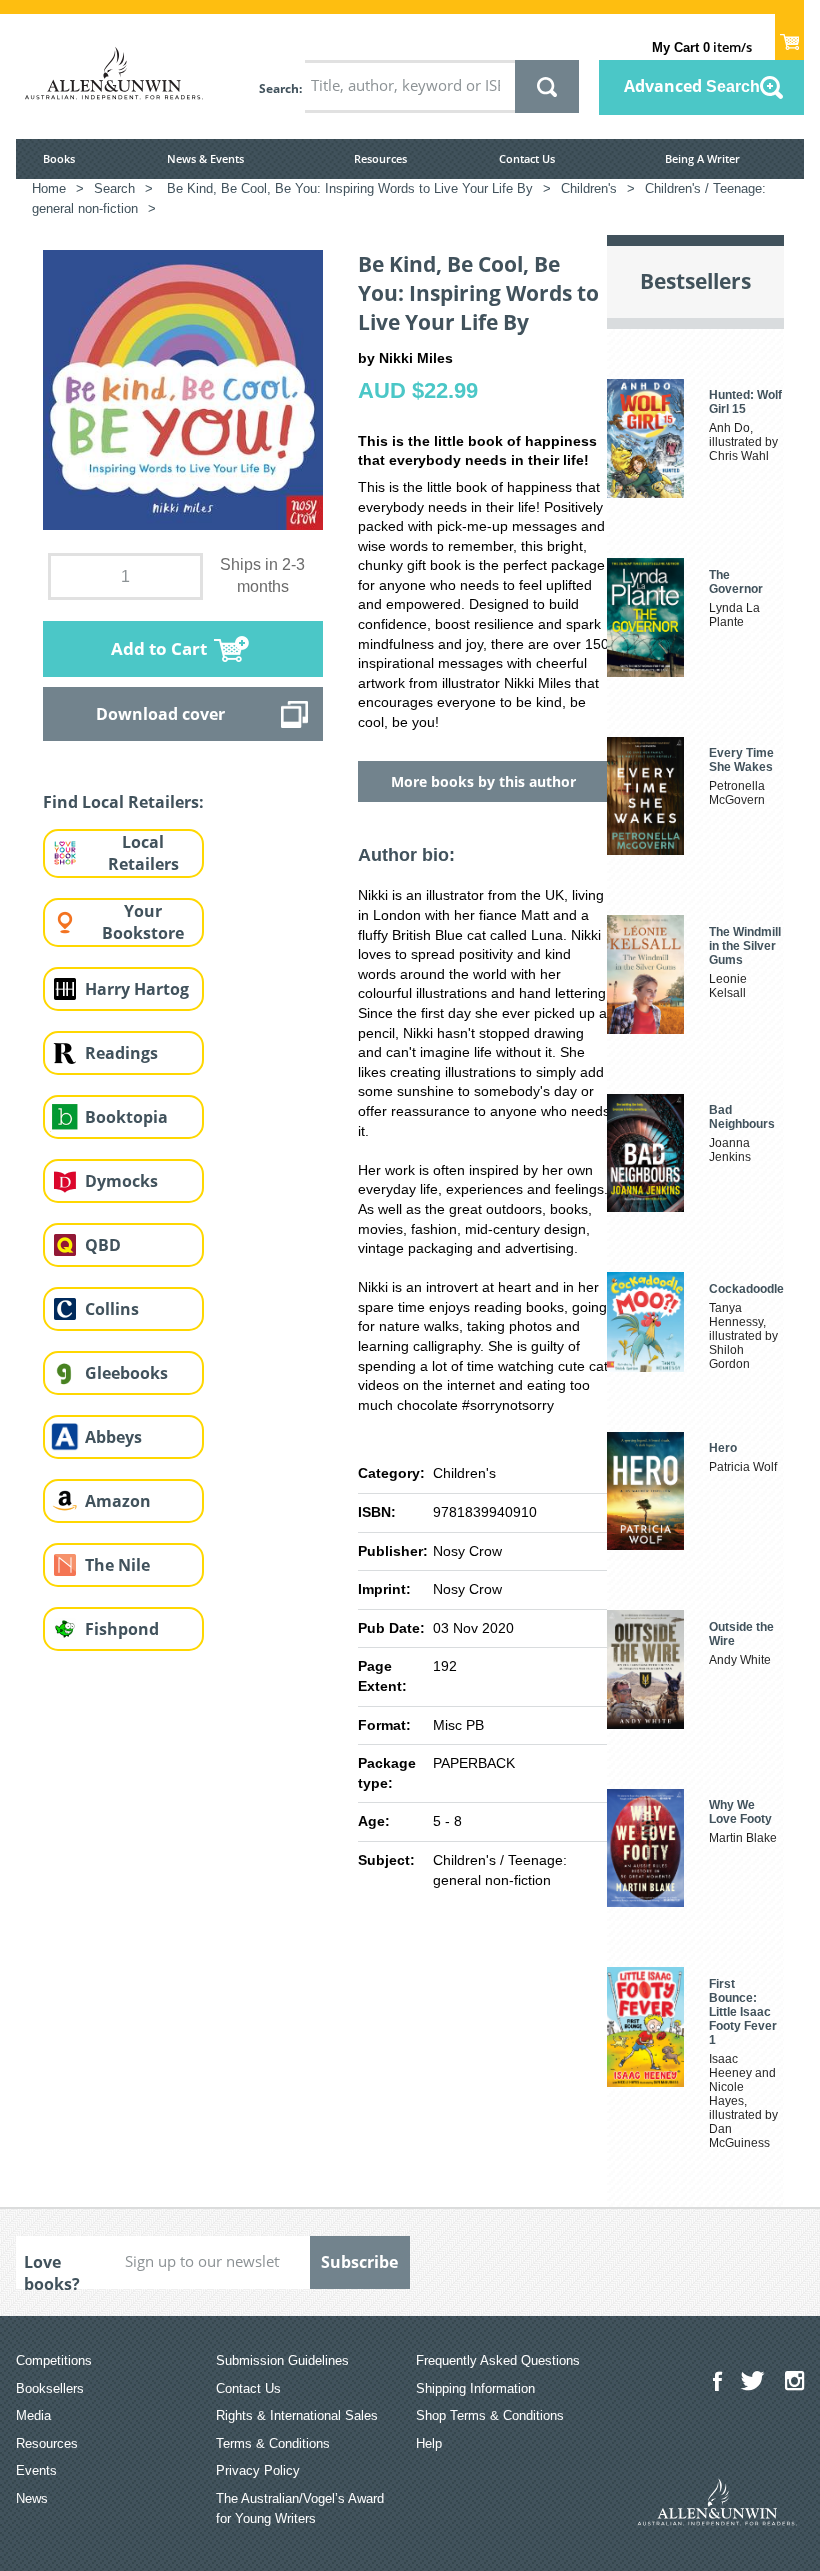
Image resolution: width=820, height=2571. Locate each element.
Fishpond (122, 1629)
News (32, 2498)
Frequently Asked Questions (498, 2360)
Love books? (52, 2270)
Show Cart (789, 36)
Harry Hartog (137, 989)
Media (33, 2415)
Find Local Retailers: (123, 802)
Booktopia (126, 1117)
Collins (112, 1309)
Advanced (692, 86)
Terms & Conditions (273, 2443)
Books (59, 158)
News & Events (205, 158)
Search (279, 88)
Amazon (118, 1501)
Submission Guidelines (282, 2360)
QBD (103, 1245)
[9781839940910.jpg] (183, 389)
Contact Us (527, 158)
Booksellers (50, 2388)
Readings (121, 1053)
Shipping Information (475, 2388)
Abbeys (113, 1437)
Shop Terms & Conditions (490, 2415)
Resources (380, 158)
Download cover (160, 714)
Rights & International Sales (297, 2415)
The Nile (117, 1565)
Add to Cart (159, 648)
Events (36, 2470)
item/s (702, 47)
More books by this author (483, 781)
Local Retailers (143, 853)
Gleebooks (126, 1373)
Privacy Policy (258, 2470)
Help (429, 2443)
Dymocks (121, 1181)
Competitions (54, 2360)
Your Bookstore (143, 922)
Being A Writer (702, 158)
